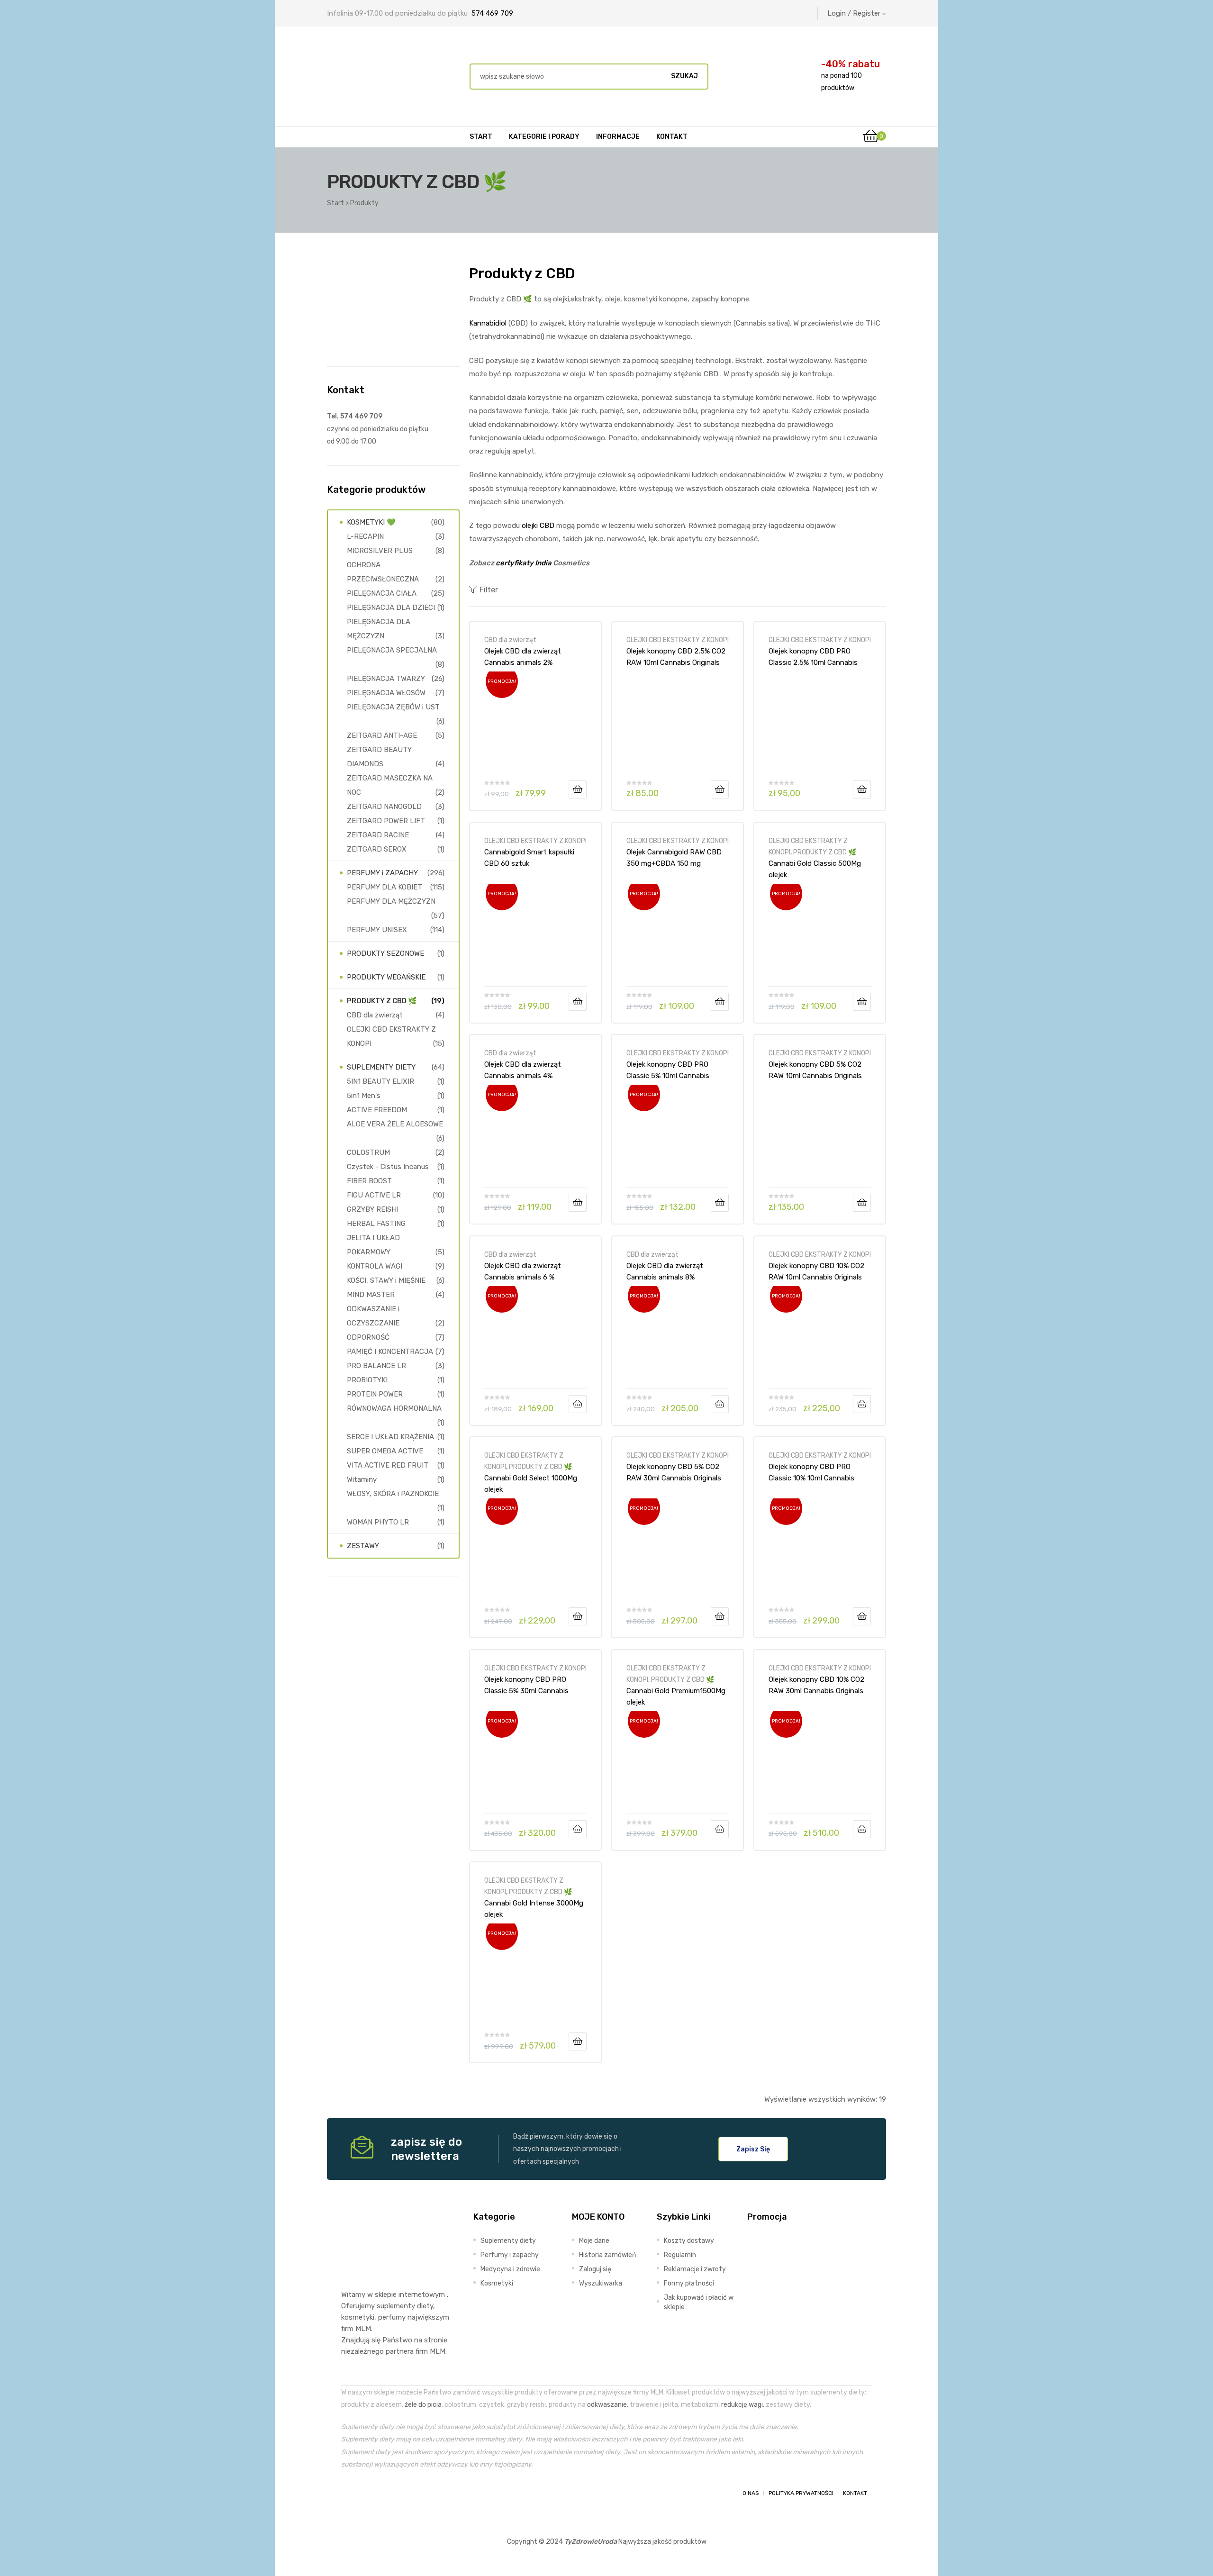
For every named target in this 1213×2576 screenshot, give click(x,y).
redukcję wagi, (743, 2404)
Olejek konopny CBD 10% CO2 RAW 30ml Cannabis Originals (816, 1685)
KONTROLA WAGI (375, 1266)
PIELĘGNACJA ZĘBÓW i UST (393, 707)
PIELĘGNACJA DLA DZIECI (391, 608)
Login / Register (854, 13)
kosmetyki (358, 2317)
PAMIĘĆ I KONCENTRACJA (390, 1351)
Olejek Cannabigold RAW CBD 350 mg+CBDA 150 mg (674, 858)
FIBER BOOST (369, 1181)
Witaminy (362, 1479)
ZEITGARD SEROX (377, 849)
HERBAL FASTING (376, 1224)
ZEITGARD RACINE (378, 835)
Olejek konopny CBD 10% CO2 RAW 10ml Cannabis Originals (816, 1271)
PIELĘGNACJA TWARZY (386, 679)
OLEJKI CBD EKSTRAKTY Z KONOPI (678, 640)
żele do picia (423, 2404)
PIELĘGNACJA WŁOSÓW (386, 693)
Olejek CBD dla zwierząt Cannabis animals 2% (523, 657)
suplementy (396, 2306)
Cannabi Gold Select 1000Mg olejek (531, 1484)
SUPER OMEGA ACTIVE (385, 1451)
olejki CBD (538, 526)
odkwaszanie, (608, 2404)
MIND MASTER (371, 1295)
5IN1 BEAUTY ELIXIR (380, 1081)
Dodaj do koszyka (578, 789)
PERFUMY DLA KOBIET (385, 887)
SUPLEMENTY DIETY (381, 1067)
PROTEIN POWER (375, 1394)
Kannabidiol (488, 323)
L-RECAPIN (365, 536)
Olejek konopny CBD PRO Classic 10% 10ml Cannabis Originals (811, 1472)
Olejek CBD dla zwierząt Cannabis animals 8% (665, 1271)
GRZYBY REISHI (373, 1209)
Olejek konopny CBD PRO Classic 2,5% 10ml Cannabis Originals (813, 657)
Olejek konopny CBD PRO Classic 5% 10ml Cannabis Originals (668, 1070)
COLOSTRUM (368, 1152)
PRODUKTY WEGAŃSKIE (386, 977)
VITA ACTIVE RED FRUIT (388, 1465)
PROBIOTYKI (367, 1380)
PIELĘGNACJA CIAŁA (382, 593)
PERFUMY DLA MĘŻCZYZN (391, 901)
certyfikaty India (524, 563)
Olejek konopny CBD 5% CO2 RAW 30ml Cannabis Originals (674, 1472)
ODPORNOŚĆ (368, 1337)
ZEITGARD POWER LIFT (386, 821)
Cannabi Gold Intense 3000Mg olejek (534, 1909)
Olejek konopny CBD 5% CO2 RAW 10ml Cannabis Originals (815, 1070)
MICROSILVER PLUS (380, 551)
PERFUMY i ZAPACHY (382, 873)
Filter (489, 590)
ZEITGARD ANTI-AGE (382, 735)
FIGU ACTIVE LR (374, 1195)
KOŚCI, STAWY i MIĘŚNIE (386, 1280)
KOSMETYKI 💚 (371, 522)
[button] (753, 2149)
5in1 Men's (364, 1096)
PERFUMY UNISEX (377, 930)
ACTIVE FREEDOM (377, 1110)
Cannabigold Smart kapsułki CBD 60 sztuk (529, 858)
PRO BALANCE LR (376, 1366)
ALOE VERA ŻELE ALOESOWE (395, 1124)
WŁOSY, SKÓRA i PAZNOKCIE (393, 1494)
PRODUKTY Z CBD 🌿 (825, 852)
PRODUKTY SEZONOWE (385, 953)
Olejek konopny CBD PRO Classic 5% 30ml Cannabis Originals (526, 1685)
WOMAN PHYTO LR (378, 1522)
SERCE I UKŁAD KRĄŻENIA (390, 1437)
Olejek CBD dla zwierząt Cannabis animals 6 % (523, 1271)
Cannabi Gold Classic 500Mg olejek (815, 869)
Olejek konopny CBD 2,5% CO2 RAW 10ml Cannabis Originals (676, 657)
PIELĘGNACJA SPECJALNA (392, 650)
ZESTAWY (363, 1546)
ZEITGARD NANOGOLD (384, 807)
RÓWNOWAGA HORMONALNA (394, 1408)
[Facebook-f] (350, 2493)
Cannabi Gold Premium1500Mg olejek (676, 1696)
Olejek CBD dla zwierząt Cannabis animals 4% (523, 1070)
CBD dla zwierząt (510, 640)
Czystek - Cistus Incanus (388, 1167)
